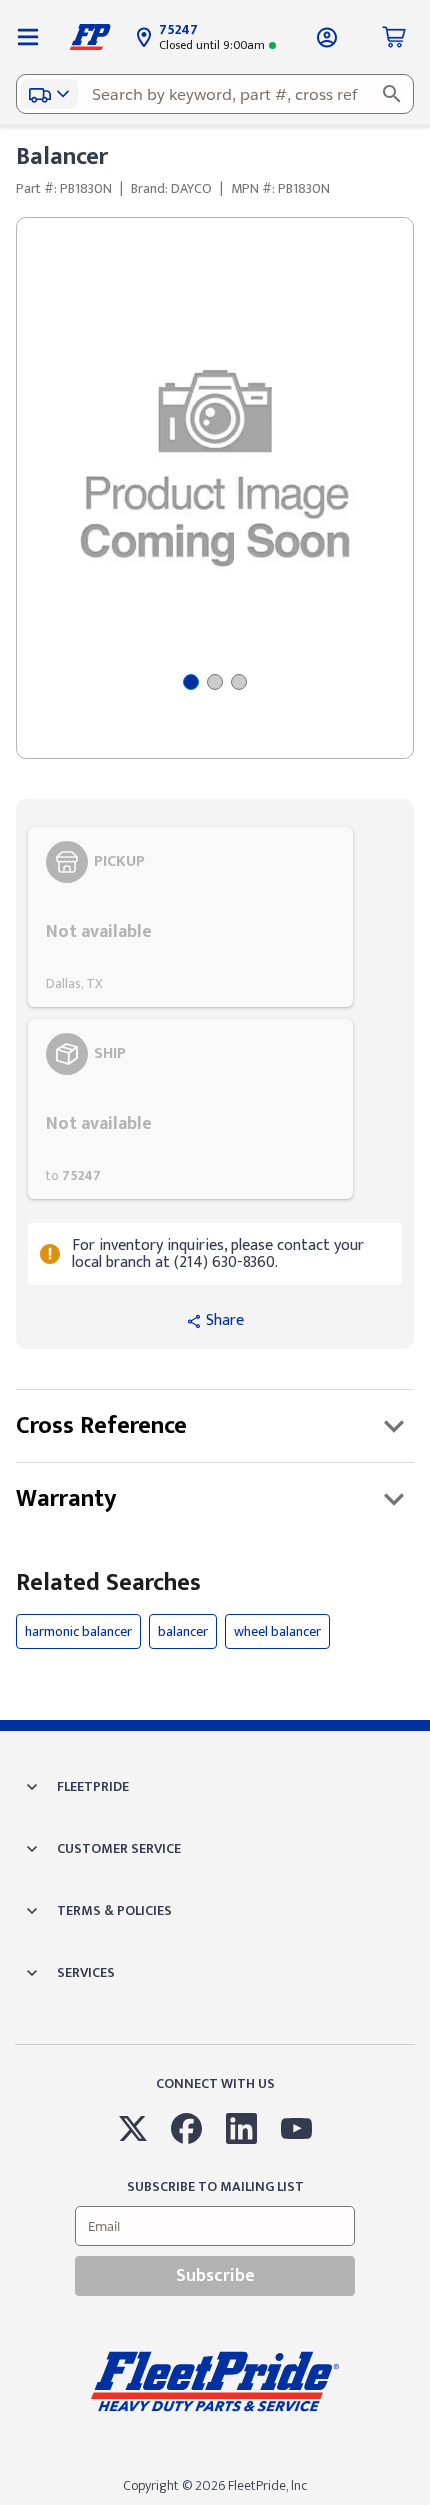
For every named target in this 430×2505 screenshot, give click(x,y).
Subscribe (215, 2276)
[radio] (190, 917)
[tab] (191, 682)
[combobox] (215, 94)
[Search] (392, 94)
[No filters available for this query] (28, 37)
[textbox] (215, 94)
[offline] (424, 2504)
